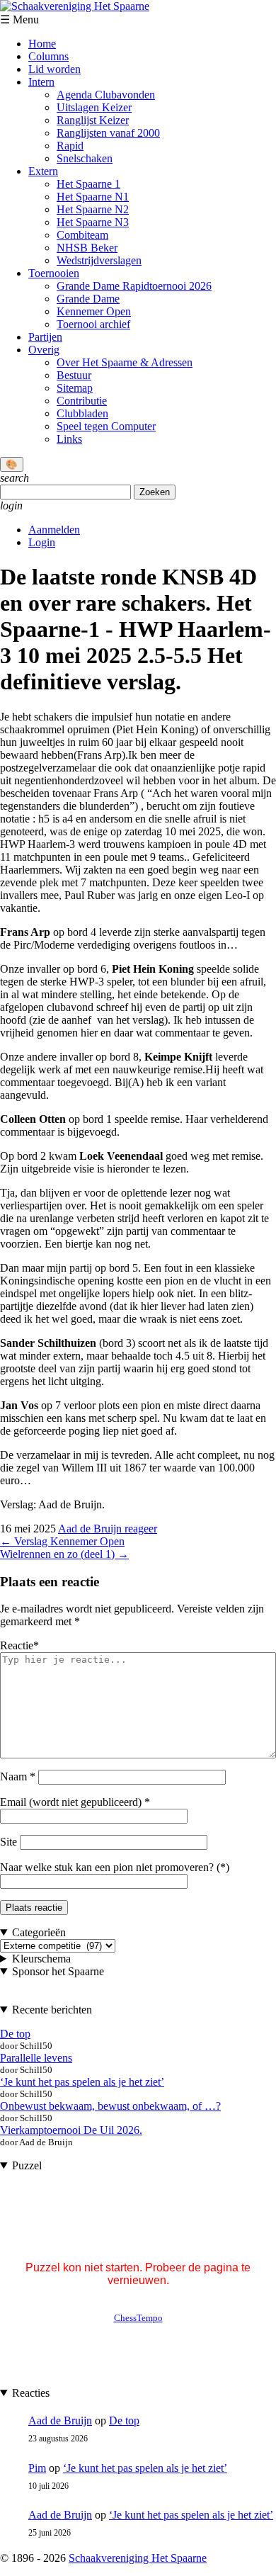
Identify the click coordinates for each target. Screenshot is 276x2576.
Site (8, 1842)
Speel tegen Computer (106, 426)
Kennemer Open (94, 311)
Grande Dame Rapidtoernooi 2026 (134, 286)
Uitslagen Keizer (94, 107)
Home (42, 44)
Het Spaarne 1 (88, 184)
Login (42, 542)
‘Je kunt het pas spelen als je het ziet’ (82, 2082)
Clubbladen (82, 413)
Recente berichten (52, 2010)
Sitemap (75, 388)
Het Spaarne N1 (93, 197)
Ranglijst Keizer (93, 120)
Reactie (19, 1645)
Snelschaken (85, 158)
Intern (41, 82)
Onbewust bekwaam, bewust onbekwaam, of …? (110, 2106)
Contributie (82, 401)
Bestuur (74, 375)
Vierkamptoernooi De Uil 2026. (71, 2130)
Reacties (31, 2393)
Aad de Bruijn (91, 1529)
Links (69, 439)
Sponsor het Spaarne (58, 1971)
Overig (44, 350)
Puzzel (27, 2165)
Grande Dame (88, 299)
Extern (43, 171)
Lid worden (54, 69)
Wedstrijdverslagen (99, 260)
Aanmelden (54, 530)
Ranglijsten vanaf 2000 (108, 133)
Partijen (45, 337)
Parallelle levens (36, 2058)
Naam (18, 1776)
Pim (37, 2468)
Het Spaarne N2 (93, 209)
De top (15, 2034)
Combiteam (82, 235)
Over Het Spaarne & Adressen (125, 362)
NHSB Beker (87, 248)
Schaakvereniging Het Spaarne (138, 2558)
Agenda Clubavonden (106, 95)
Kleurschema (41, 1959)
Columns (48, 56)
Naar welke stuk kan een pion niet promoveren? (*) (115, 1867)
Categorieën (39, 1932)
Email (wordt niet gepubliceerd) (71, 1802)
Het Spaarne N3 (93, 222)
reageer (141, 1529)
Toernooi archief (93, 324)
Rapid (70, 146)
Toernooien (54, 273)
